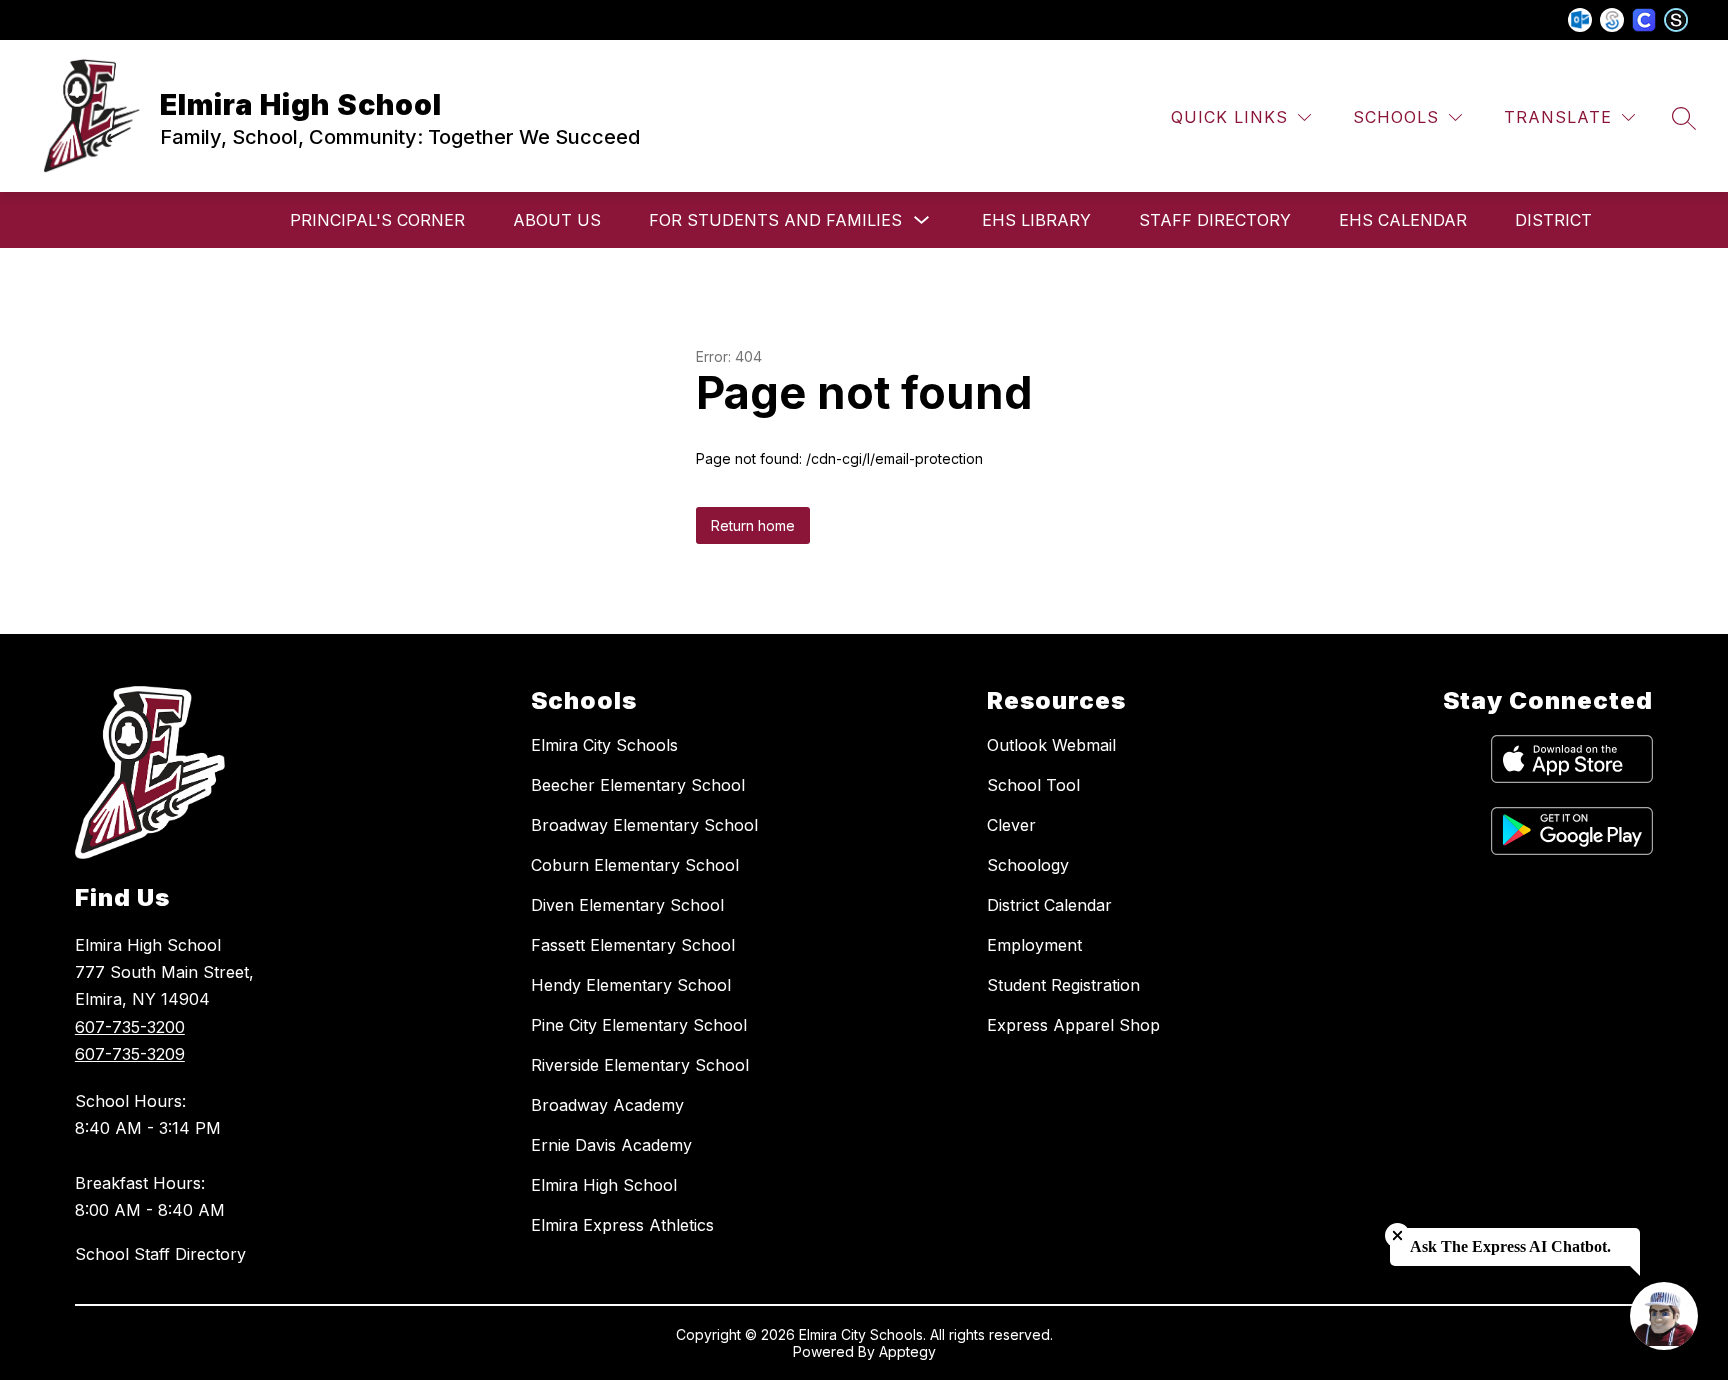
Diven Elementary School (627, 905)
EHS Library (1036, 220)
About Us (557, 220)
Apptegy (907, 1351)
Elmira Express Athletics (622, 1225)
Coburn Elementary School (635, 865)
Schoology (1028, 865)
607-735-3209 (130, 1054)
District (1553, 220)
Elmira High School (604, 1185)
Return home (753, 525)
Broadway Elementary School (644, 825)
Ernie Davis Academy (611, 1145)
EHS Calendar (1403, 220)
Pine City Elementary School (639, 1025)
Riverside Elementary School (640, 1065)
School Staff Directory (160, 1254)
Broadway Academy (607, 1105)
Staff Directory (1215, 220)
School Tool (1033, 785)
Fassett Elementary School (633, 945)
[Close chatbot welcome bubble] (1397, 1235)
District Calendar (1049, 905)
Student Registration (1063, 985)
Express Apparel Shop (1073, 1025)
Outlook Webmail (1051, 745)
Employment (1034, 945)
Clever (1011, 825)
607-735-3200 (130, 1027)
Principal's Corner (377, 220)
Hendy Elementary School (631, 985)
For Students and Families (775, 220)
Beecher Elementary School (638, 785)
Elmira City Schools (604, 745)
